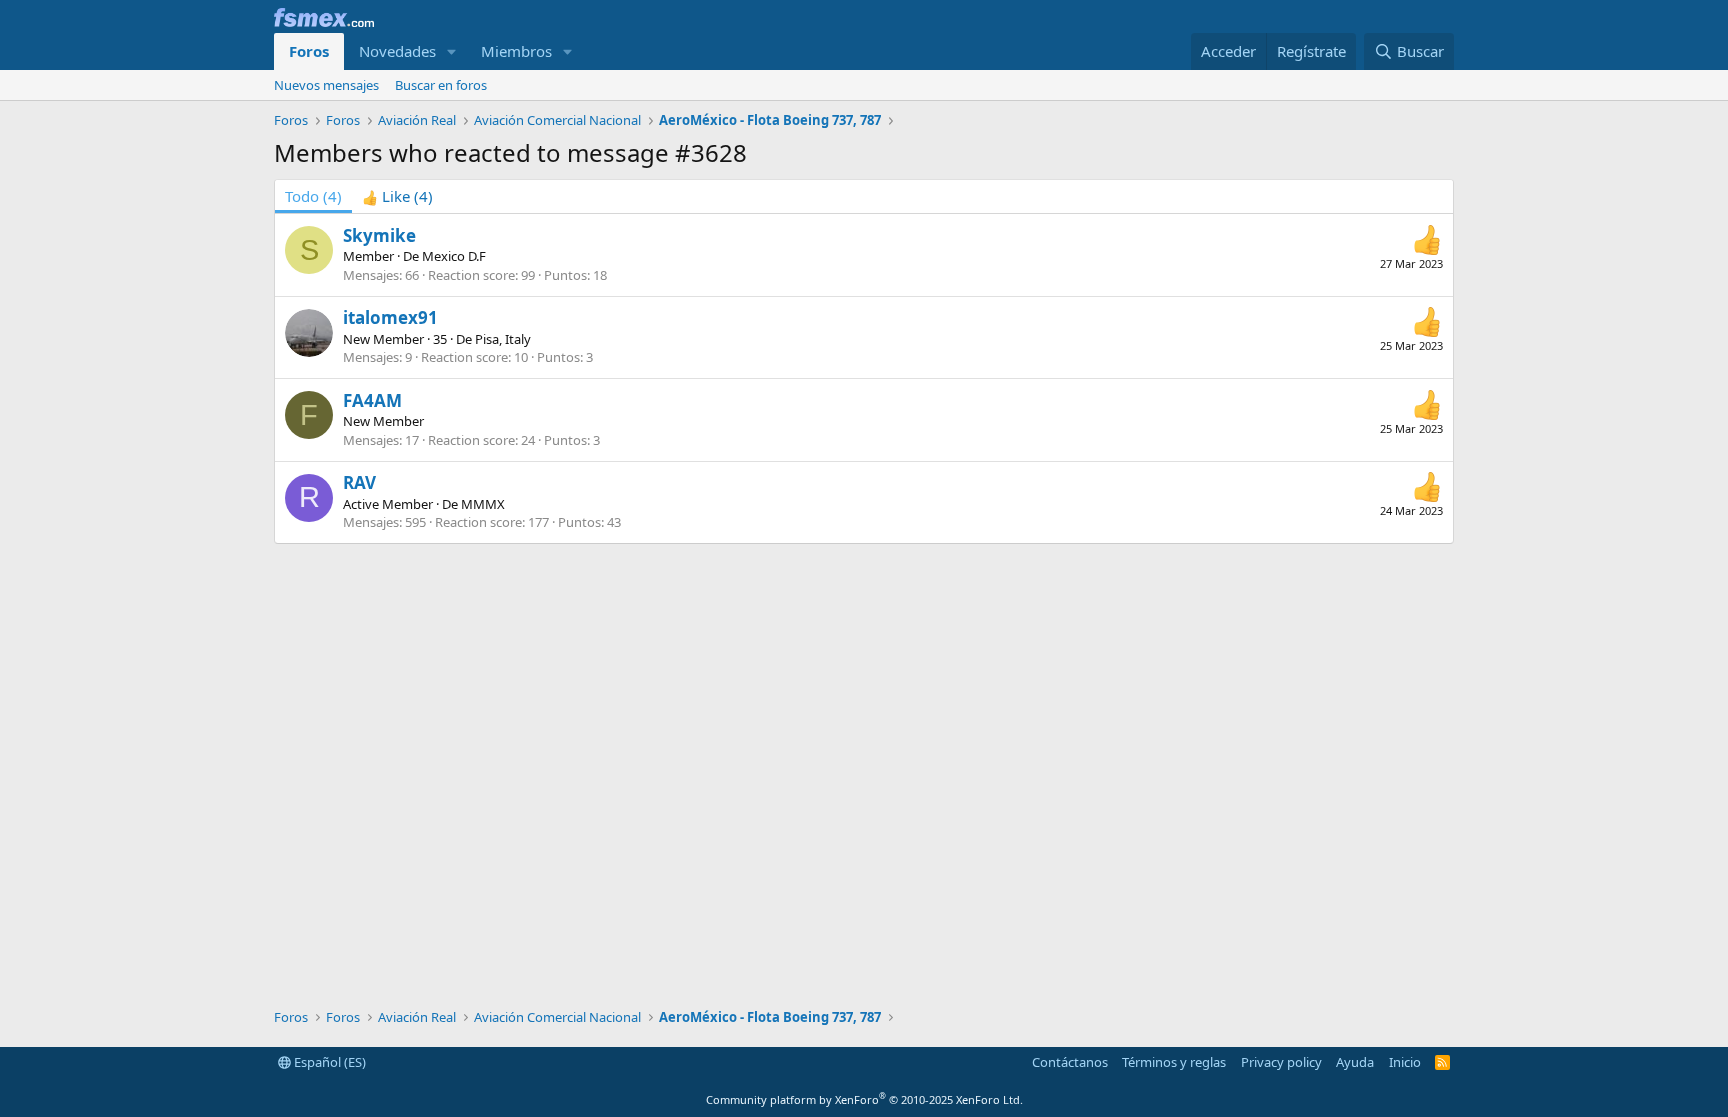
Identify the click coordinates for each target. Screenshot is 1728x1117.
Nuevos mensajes (326, 85)
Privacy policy (1281, 1062)
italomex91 (390, 317)
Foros (309, 51)
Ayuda (1355, 1062)
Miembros (516, 51)
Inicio (1405, 1062)
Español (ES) (328, 1062)
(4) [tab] (313, 196)
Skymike (379, 235)
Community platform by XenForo (864, 1099)
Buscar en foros (441, 85)
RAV (359, 482)
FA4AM (372, 400)
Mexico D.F (454, 256)
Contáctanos (1070, 1062)
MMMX (483, 504)
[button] (452, 51)
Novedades (397, 51)
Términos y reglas (1174, 1062)
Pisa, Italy (503, 339)
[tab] (397, 196)
